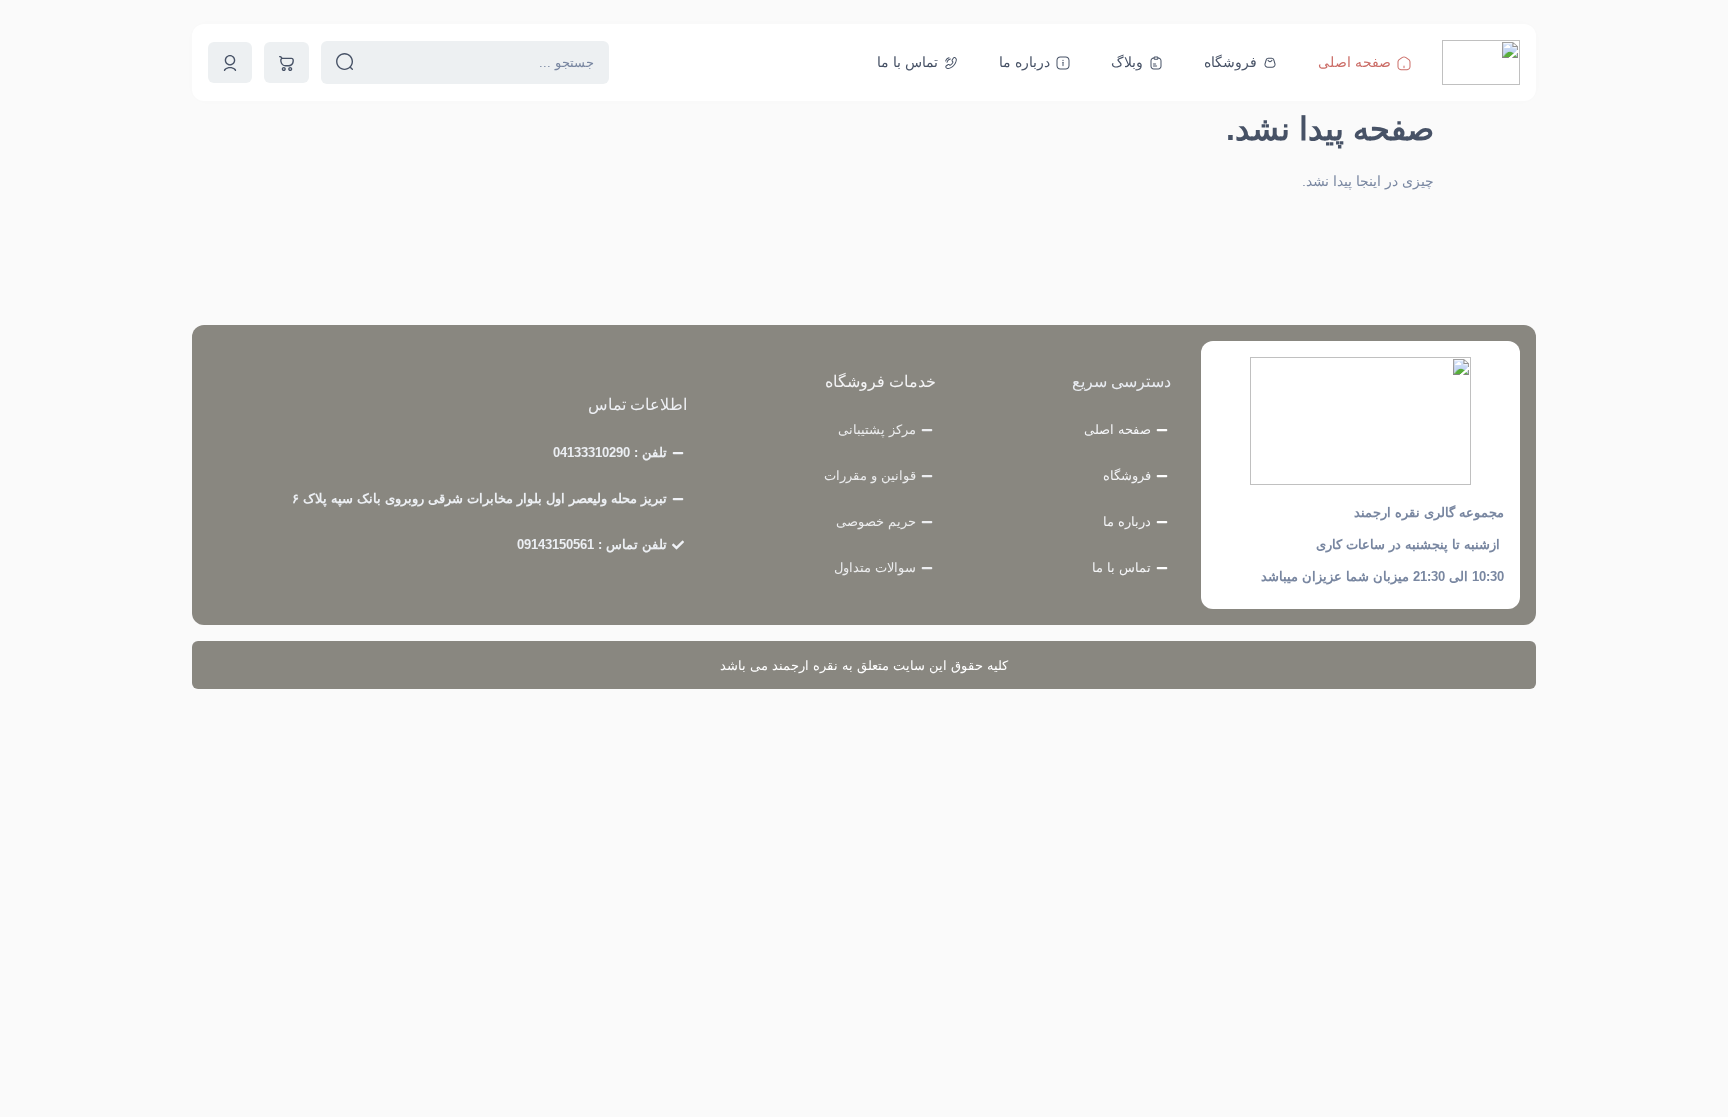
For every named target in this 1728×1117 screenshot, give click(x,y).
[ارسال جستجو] (345, 62)
